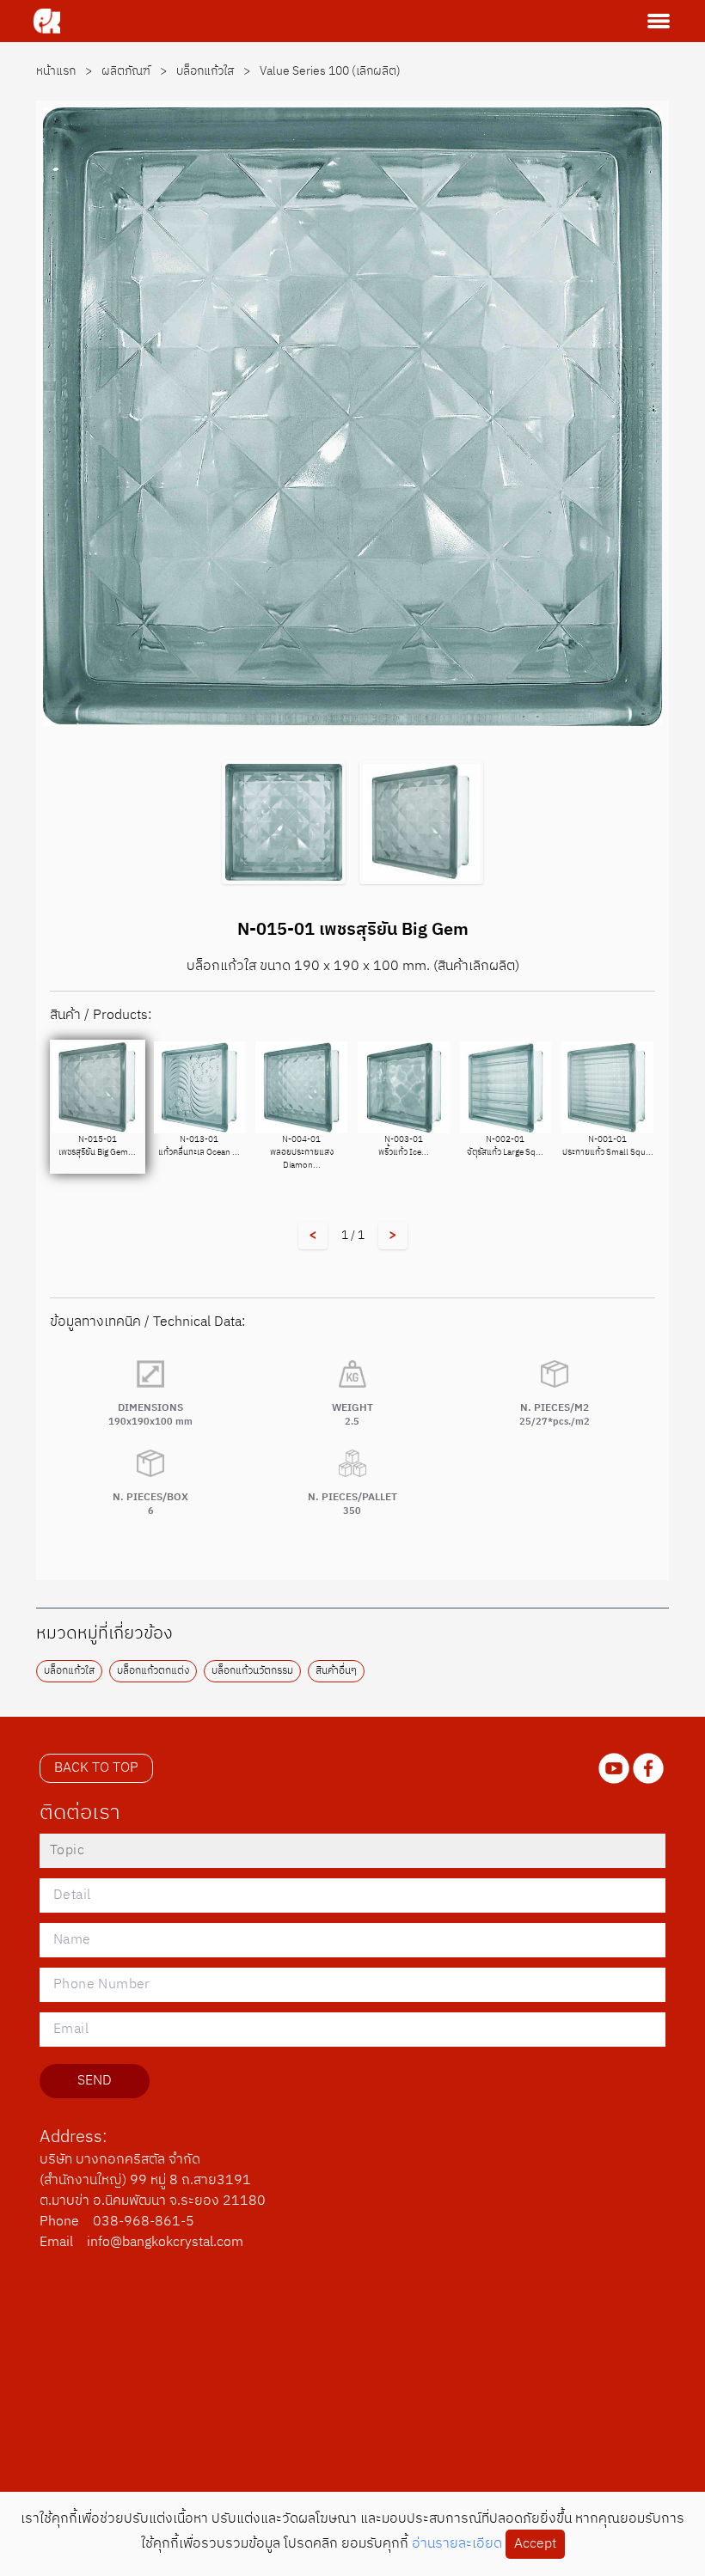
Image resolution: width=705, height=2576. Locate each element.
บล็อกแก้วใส (215, 71)
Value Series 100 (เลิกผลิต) (330, 71)
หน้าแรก (65, 71)
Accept (535, 2544)
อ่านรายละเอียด (457, 2544)
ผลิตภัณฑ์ (135, 71)
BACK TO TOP (96, 1768)
